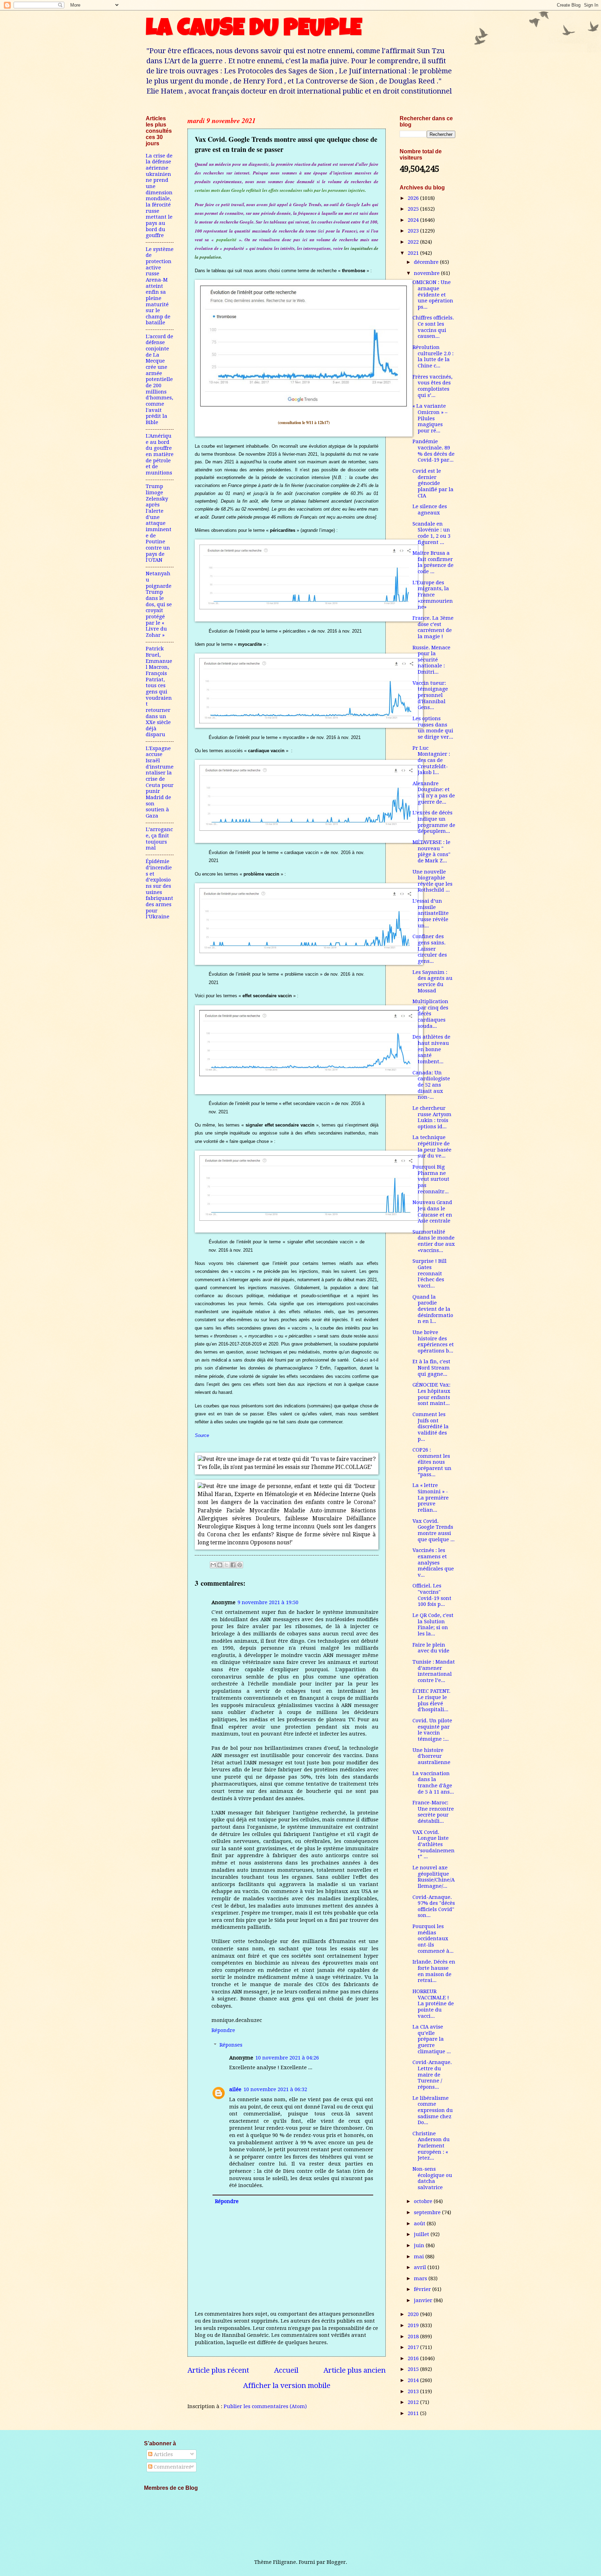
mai (420, 2257)
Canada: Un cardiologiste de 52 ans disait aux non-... (431, 1085)
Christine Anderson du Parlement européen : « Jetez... (431, 2146)
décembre (427, 262)
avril (421, 2267)
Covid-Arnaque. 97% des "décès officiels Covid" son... (434, 1906)
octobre (424, 2201)
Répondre (223, 2030)
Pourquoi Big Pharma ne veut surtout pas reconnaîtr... (431, 1179)
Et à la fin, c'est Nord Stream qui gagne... (431, 1368)
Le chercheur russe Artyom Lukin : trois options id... (432, 1117)
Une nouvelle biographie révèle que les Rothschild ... (432, 881)
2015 (414, 2369)
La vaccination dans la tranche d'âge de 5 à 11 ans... (433, 1783)
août (420, 2224)
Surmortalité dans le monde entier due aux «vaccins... (434, 1241)
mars (421, 2278)
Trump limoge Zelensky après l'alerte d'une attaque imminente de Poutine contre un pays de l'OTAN (159, 523)
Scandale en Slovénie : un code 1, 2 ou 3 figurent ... (431, 533)
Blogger (336, 2562)
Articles (163, 2454)
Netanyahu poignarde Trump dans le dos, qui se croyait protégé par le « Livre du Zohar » (159, 604)
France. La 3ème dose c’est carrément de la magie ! (433, 627)
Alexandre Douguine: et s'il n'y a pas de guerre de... (434, 793)
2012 (414, 2402)
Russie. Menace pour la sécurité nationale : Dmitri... (431, 660)
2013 (414, 2391)
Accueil (286, 2370)
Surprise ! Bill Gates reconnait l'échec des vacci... (430, 1273)
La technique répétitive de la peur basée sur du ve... (432, 1147)
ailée (235, 2089)
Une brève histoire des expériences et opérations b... (433, 1342)
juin (420, 2245)
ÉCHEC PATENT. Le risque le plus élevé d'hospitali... (431, 1700)
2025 (414, 209)
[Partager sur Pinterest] (240, 1565)
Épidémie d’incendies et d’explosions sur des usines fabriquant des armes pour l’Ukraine (159, 889)
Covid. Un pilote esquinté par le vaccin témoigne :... (432, 1730)
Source (202, 1435)
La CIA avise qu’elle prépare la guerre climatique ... (432, 2039)
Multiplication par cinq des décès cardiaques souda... (430, 1014)
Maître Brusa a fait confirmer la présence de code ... (433, 562)
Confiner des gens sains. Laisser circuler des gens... (430, 949)
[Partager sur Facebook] (233, 1565)
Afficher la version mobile (287, 2386)
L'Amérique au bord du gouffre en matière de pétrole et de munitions (160, 454)
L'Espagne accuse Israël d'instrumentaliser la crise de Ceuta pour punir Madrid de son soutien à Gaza (160, 782)
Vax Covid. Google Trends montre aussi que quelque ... (434, 1530)
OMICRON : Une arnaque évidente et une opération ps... (433, 295)
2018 (414, 2337)
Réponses (231, 2045)
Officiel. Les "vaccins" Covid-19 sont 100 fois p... (432, 1595)
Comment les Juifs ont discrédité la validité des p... (431, 1427)
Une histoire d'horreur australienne (431, 1756)
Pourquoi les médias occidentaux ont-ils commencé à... (433, 1939)
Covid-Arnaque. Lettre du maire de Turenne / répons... (432, 2075)
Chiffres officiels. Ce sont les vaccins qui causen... (433, 327)
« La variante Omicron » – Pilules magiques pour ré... (430, 418)
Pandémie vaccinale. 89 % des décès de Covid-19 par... (434, 451)
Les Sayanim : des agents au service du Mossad (432, 981)
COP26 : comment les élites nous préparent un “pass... (432, 1462)
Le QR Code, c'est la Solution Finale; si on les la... (433, 1624)
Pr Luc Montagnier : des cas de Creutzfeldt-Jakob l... (431, 760)
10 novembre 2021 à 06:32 (275, 2089)
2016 (414, 2358)
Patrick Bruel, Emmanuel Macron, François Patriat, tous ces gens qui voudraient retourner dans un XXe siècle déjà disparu (159, 692)
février (423, 2289)
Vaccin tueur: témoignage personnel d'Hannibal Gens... (430, 695)
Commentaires (172, 2467)
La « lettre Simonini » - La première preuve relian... (431, 1498)
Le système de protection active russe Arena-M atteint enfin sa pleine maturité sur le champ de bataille (160, 286)
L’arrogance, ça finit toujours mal (159, 839)
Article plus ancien (355, 2370)
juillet (422, 2234)
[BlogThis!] (220, 1565)
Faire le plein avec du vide (431, 1648)
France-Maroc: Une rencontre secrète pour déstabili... (433, 1812)
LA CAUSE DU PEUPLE (254, 30)
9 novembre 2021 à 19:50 (268, 1602)
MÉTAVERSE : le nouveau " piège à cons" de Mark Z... (431, 851)
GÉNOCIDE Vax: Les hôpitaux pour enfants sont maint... (431, 1394)
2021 (414, 253)
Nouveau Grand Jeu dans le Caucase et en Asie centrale (432, 1212)
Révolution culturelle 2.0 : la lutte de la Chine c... (433, 356)
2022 (414, 242)
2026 (414, 198)
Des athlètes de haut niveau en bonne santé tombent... (431, 1049)
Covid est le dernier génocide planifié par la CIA (433, 483)
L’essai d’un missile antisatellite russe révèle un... (431, 913)
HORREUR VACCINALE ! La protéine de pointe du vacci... (433, 2004)
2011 (414, 2413)
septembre (428, 2212)
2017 (414, 2347)
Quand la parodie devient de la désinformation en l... (433, 1309)
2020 (414, 2314)
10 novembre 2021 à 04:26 (287, 2058)
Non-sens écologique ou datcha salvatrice (432, 2178)
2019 (414, 2325)
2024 (414, 220)
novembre (427, 273)
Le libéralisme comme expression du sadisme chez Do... (433, 2110)
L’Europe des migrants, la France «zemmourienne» (433, 595)
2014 (414, 2380)
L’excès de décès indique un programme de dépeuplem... (434, 822)
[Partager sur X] (226, 1565)
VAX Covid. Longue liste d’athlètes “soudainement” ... (434, 1844)
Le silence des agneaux (430, 510)
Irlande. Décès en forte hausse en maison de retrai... (434, 1971)
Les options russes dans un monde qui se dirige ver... (433, 728)
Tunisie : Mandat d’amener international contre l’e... (434, 1671)
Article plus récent (218, 2370)
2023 (414, 231)
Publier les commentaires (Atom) (265, 2406)
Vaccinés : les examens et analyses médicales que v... (433, 1563)
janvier (424, 2300)
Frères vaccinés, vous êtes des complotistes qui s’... (432, 386)
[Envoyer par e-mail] (213, 1565)
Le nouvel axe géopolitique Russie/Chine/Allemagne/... (434, 1877)
